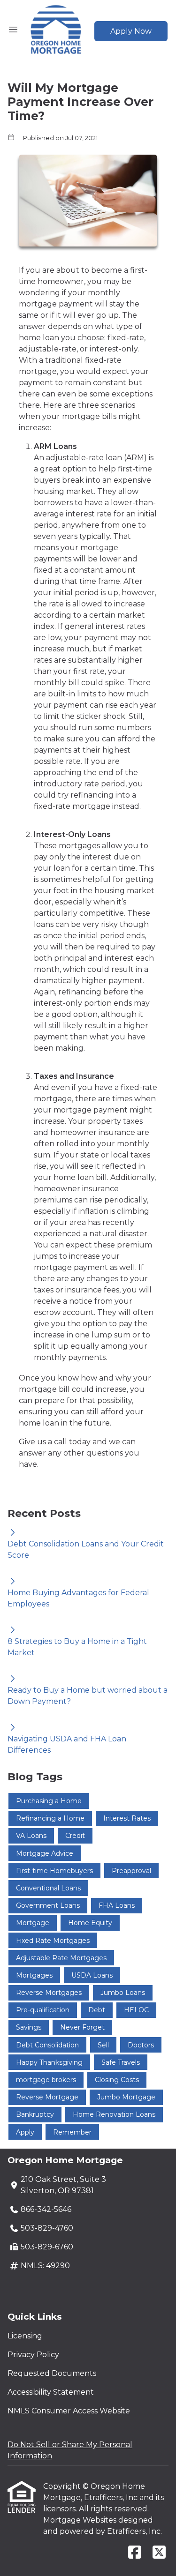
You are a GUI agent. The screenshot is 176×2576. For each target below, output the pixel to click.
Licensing (25, 2336)
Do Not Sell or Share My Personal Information (70, 2450)
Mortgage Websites (81, 2520)
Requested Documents (52, 2373)
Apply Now (131, 31)
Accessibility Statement (51, 2392)
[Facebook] (135, 2553)
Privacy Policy (33, 2355)
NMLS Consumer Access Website (69, 2411)
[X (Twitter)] (159, 2553)
